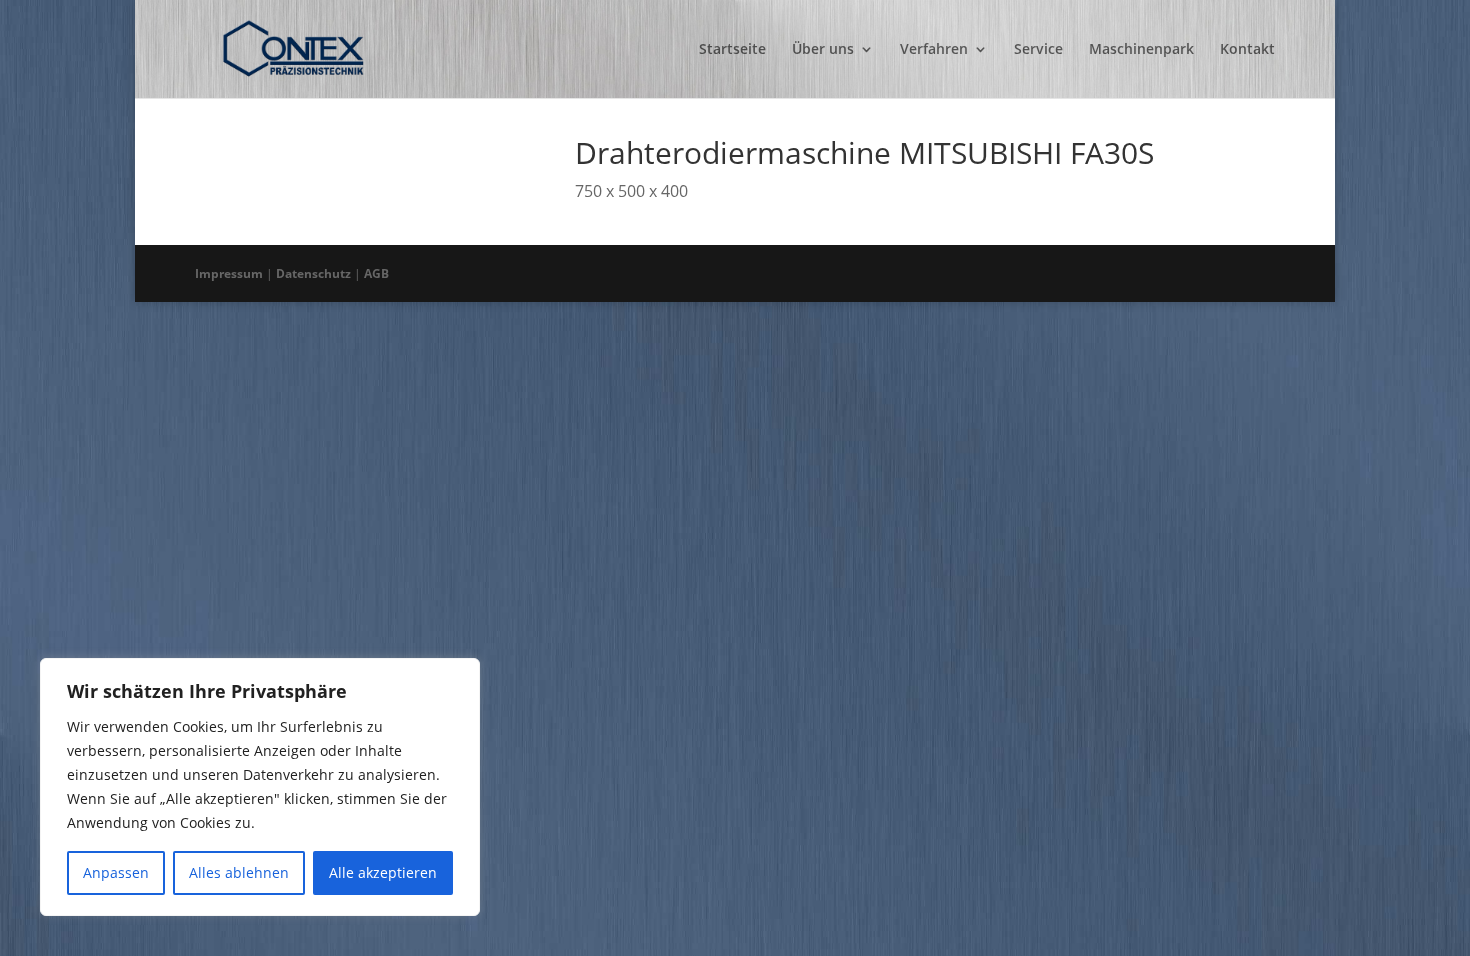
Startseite (732, 50)
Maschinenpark (1141, 50)
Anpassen (116, 872)
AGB (376, 273)
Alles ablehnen (239, 872)
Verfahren (934, 50)
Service (1038, 50)
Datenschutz (313, 273)
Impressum (229, 273)
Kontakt (1247, 50)
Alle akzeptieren (383, 872)
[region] (260, 787)
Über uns (823, 50)
